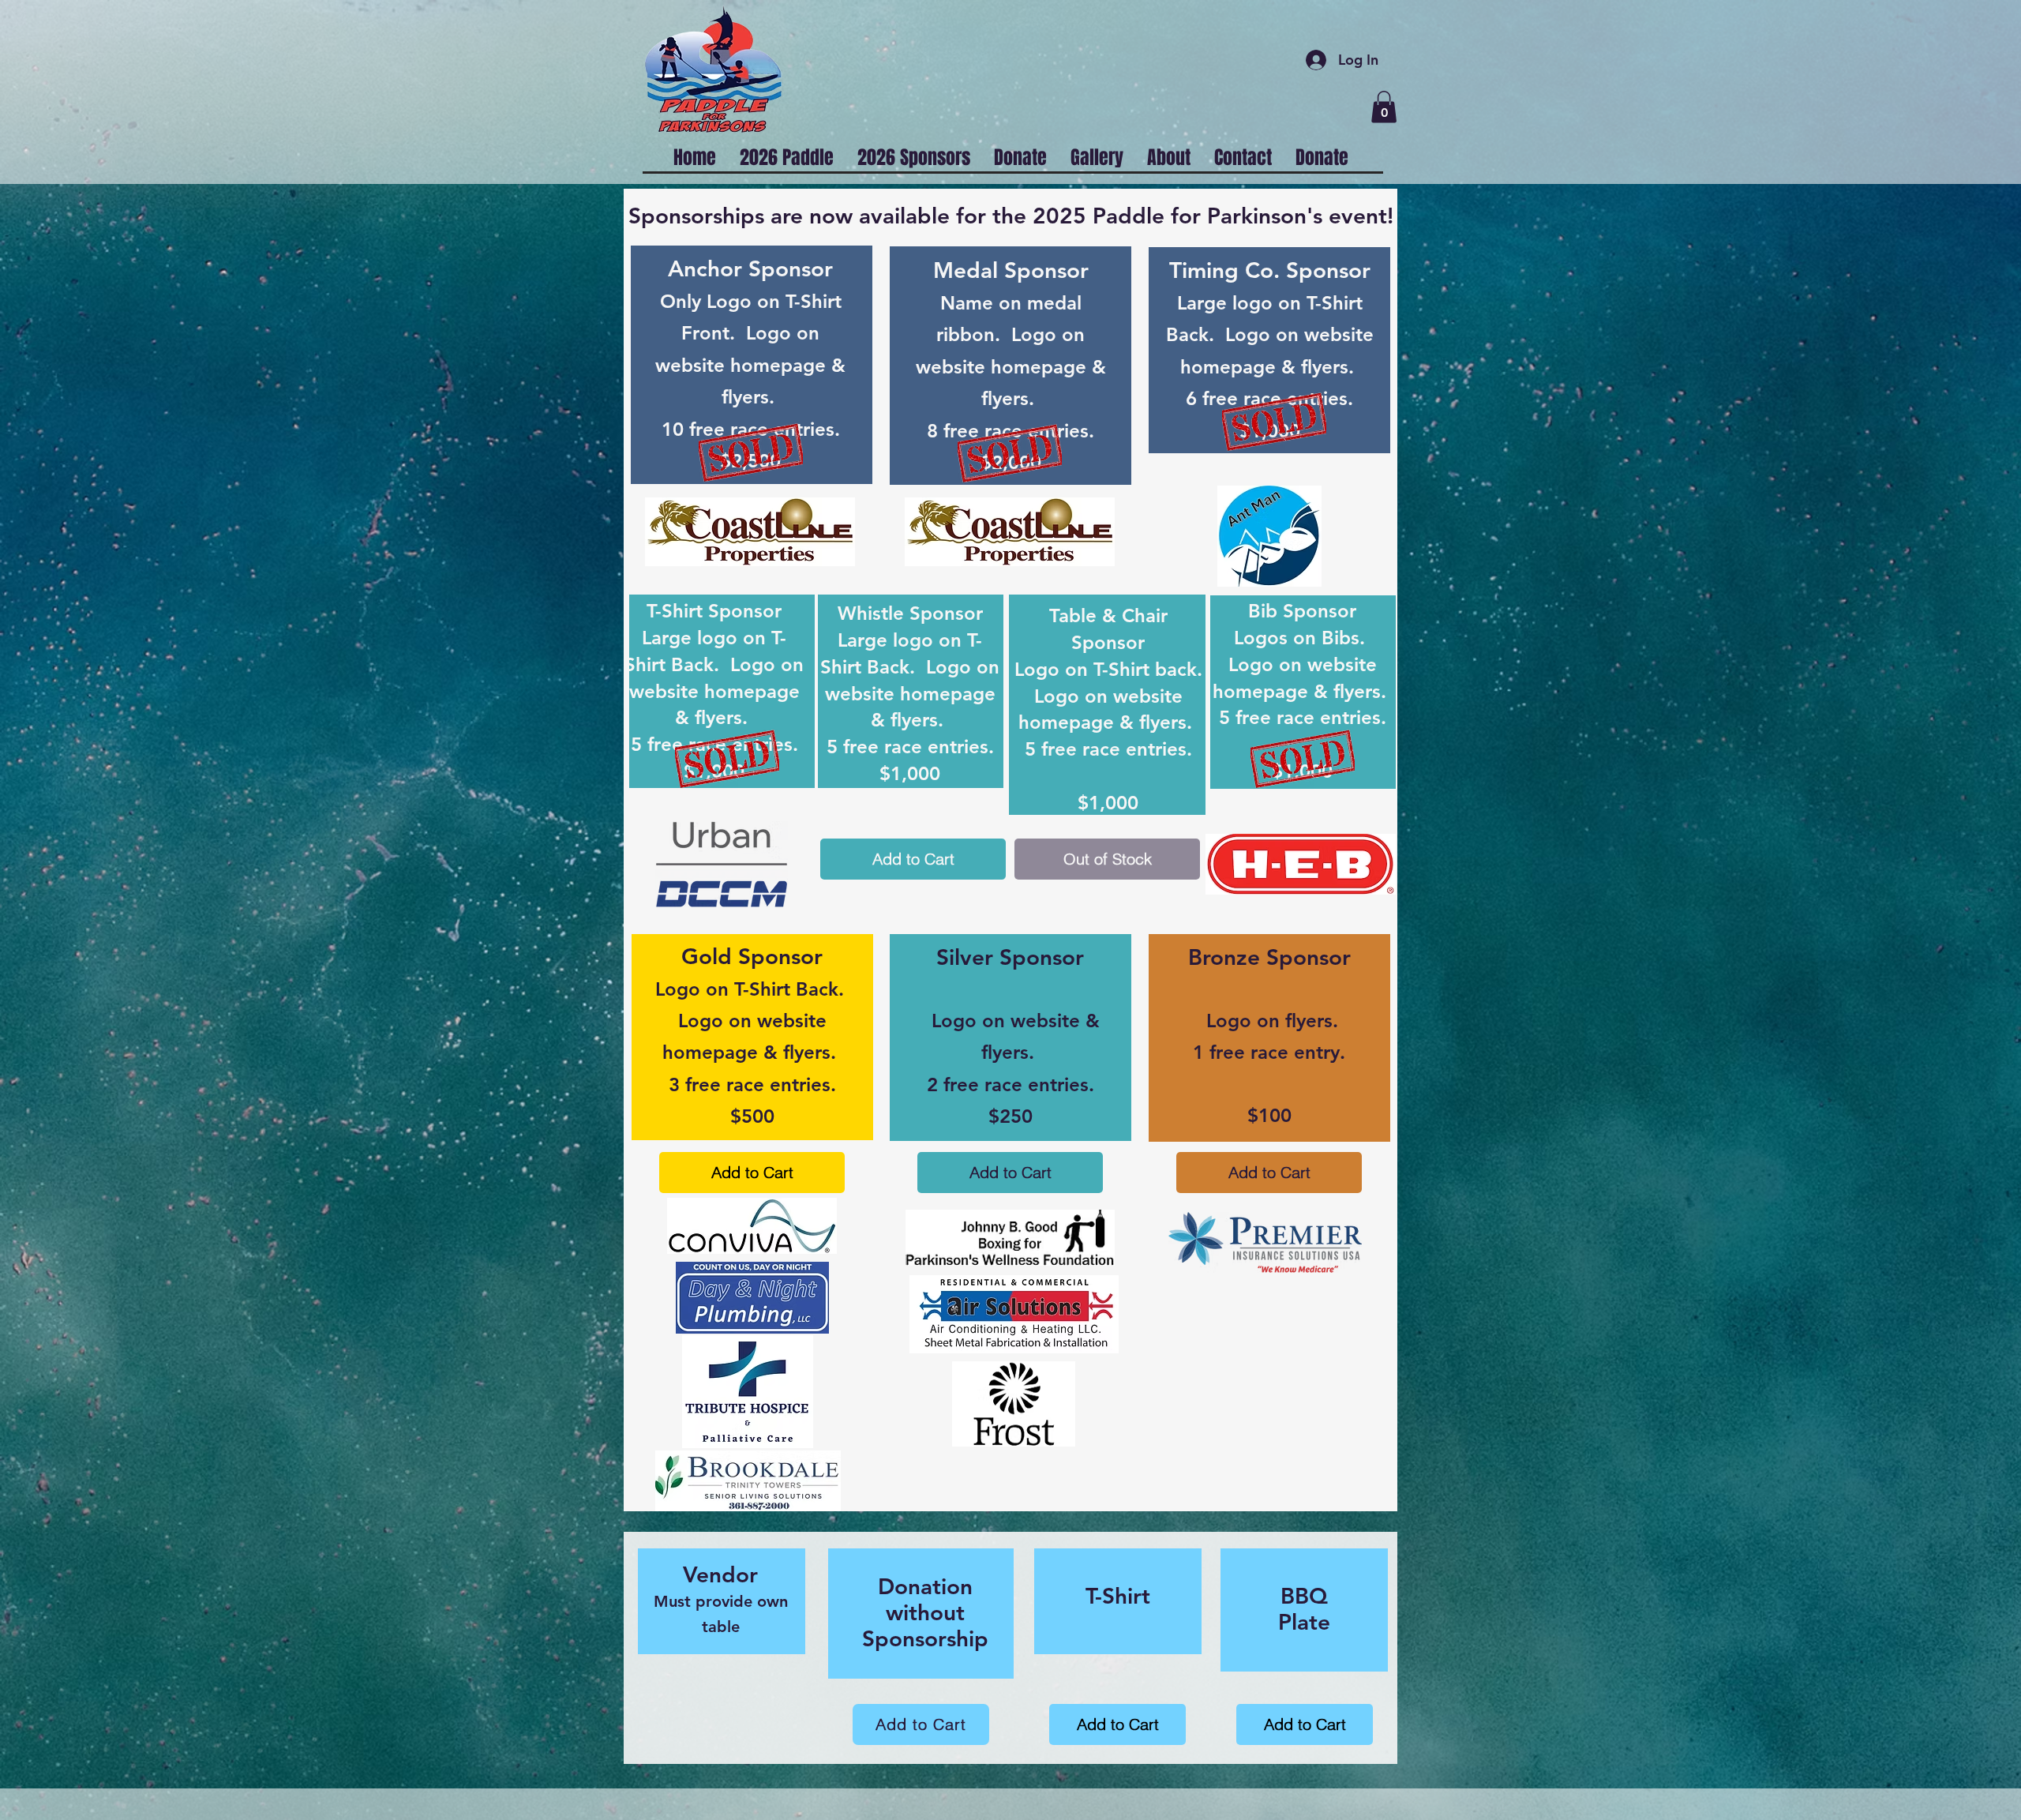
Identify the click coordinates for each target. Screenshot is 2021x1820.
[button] (1384, 107)
